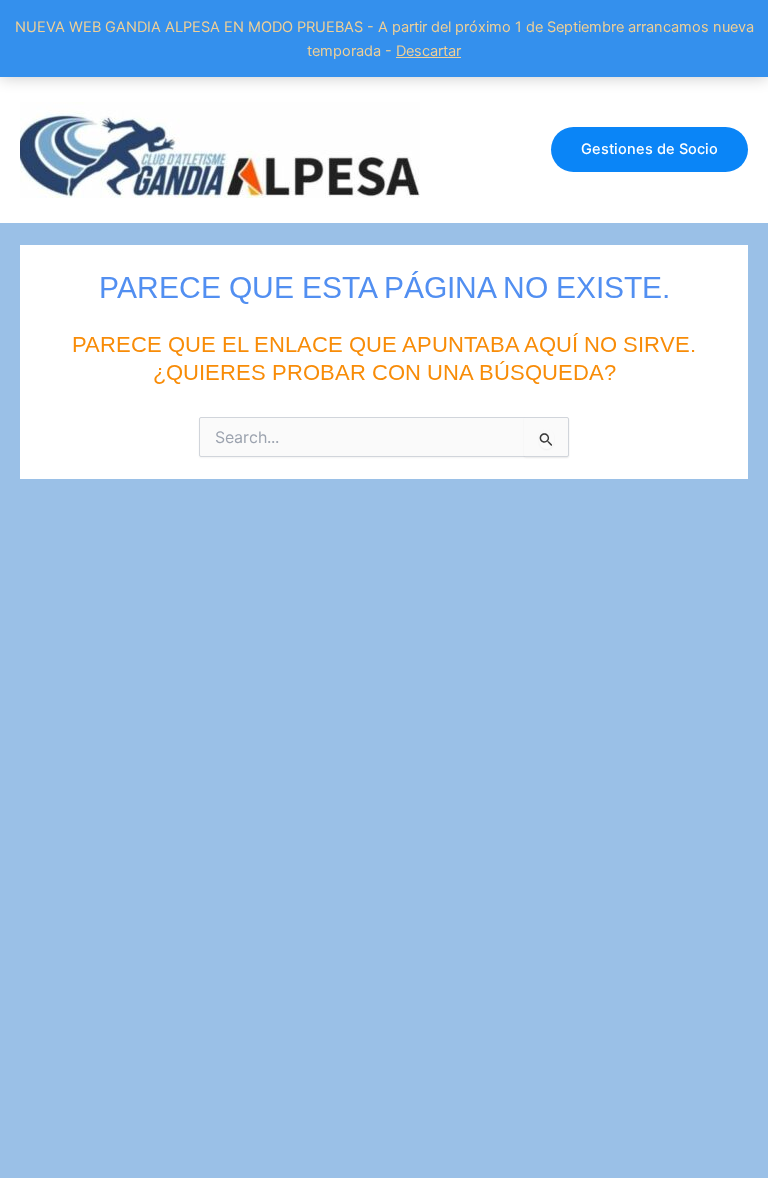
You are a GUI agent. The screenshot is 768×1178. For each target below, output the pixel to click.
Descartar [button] (428, 51)
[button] (649, 149)
